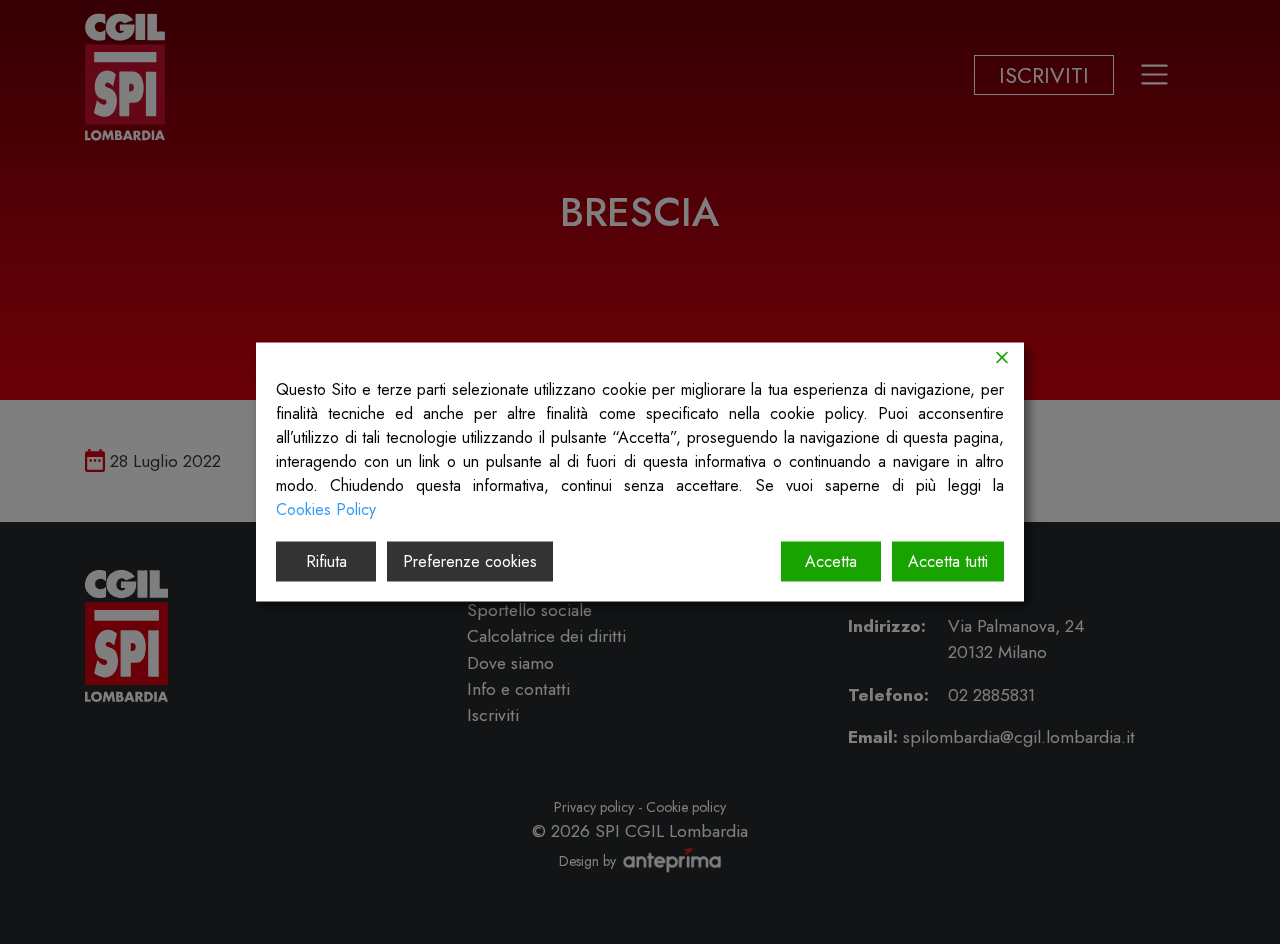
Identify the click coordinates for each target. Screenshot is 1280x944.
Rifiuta (326, 561)
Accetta (831, 561)
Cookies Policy (326, 509)
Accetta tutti (948, 561)
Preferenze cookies (470, 561)
